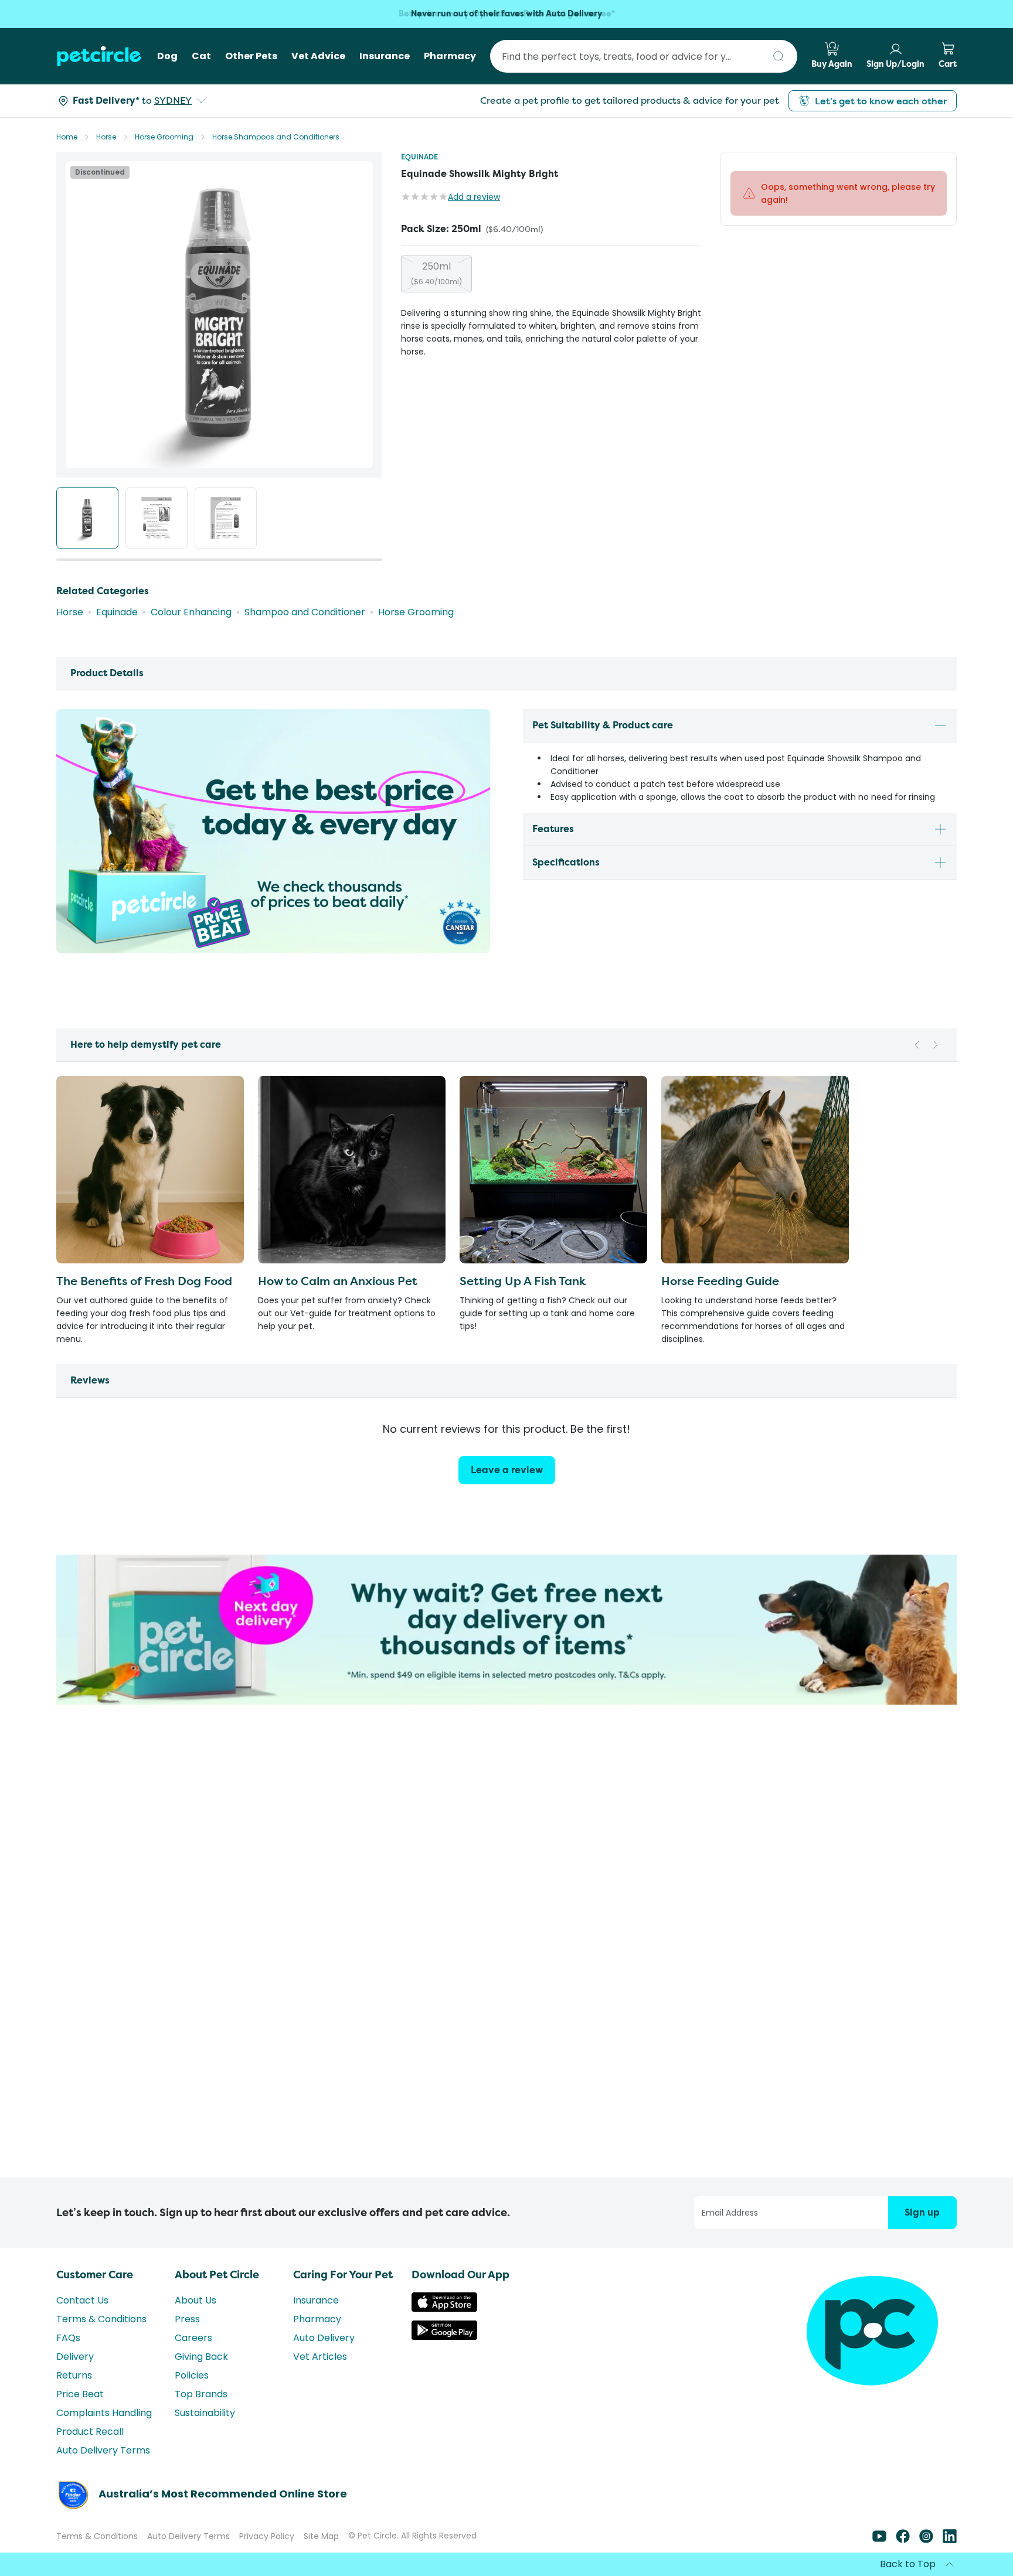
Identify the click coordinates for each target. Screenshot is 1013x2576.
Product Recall (90, 2432)
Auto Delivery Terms (103, 2450)
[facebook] (903, 2540)
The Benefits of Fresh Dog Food (144, 1281)
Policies (192, 2375)
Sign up (922, 2212)
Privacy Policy (267, 2536)
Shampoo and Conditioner (305, 612)
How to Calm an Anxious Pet (338, 1281)
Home (67, 137)
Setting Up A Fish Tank (523, 1281)
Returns (74, 2375)
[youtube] (879, 2540)
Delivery (75, 2357)
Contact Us (82, 2300)
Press (187, 2319)
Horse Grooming (164, 137)
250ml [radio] (436, 273)
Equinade (419, 157)
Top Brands (201, 2394)
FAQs (68, 2338)
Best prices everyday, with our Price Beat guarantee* (507, 14)
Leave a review (507, 1470)
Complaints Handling (104, 2413)
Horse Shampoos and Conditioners (276, 137)
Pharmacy (317, 2319)
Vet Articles (320, 2357)
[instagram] (926, 2540)
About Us (196, 2300)
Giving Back (201, 2357)
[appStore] (444, 2308)
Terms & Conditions (101, 2319)
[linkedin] (950, 2540)
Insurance (316, 2300)
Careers (193, 2338)
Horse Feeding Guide (720, 1281)
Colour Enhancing (191, 612)
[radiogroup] (551, 274)
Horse (106, 137)
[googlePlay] (444, 2337)
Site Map (321, 2536)
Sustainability (205, 2413)
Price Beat (80, 2394)
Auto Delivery (324, 2338)
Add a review (474, 197)
